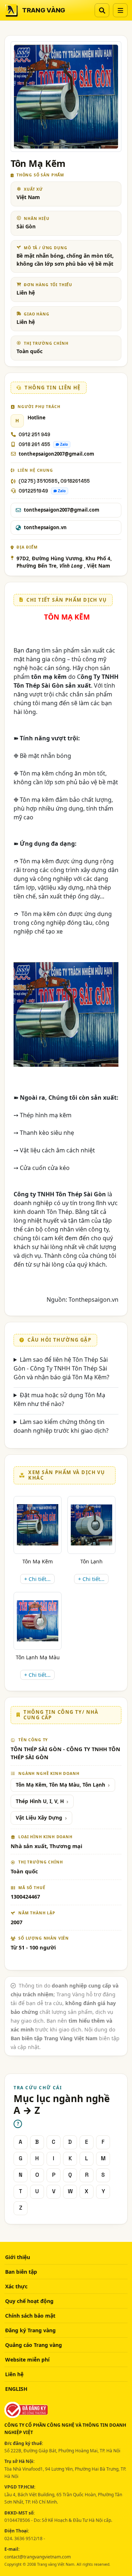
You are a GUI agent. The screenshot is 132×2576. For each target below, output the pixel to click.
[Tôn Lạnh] (91, 1525)
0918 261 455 (34, 444)
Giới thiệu (18, 2257)
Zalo (64, 444)
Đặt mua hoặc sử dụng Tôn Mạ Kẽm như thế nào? (59, 1399)
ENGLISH (16, 2389)
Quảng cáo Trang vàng (34, 2345)
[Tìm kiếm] (102, 10)
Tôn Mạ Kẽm (38, 1561)
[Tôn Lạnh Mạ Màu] (38, 1621)
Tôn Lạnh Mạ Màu (38, 1657)
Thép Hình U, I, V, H (40, 1801)
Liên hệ (14, 2374)
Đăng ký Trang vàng (30, 2330)
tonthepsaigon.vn (45, 527)
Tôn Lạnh (91, 1561)
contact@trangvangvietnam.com (38, 2557)
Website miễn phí (27, 2360)
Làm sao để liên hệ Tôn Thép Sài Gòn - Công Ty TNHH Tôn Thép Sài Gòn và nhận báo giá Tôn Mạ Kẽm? (61, 1368)
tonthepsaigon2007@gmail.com (56, 454)
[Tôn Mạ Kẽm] (38, 1525)
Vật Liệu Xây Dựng (39, 1818)
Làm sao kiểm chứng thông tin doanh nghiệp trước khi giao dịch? (61, 1426)
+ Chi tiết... (37, 1579)
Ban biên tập (21, 2272)
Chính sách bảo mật (30, 2316)
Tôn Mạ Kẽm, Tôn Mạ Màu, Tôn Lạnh (60, 1785)
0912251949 (33, 491)
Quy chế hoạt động (29, 2301)
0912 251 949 (34, 435)
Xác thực (16, 2286)
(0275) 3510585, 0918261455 (54, 481)
